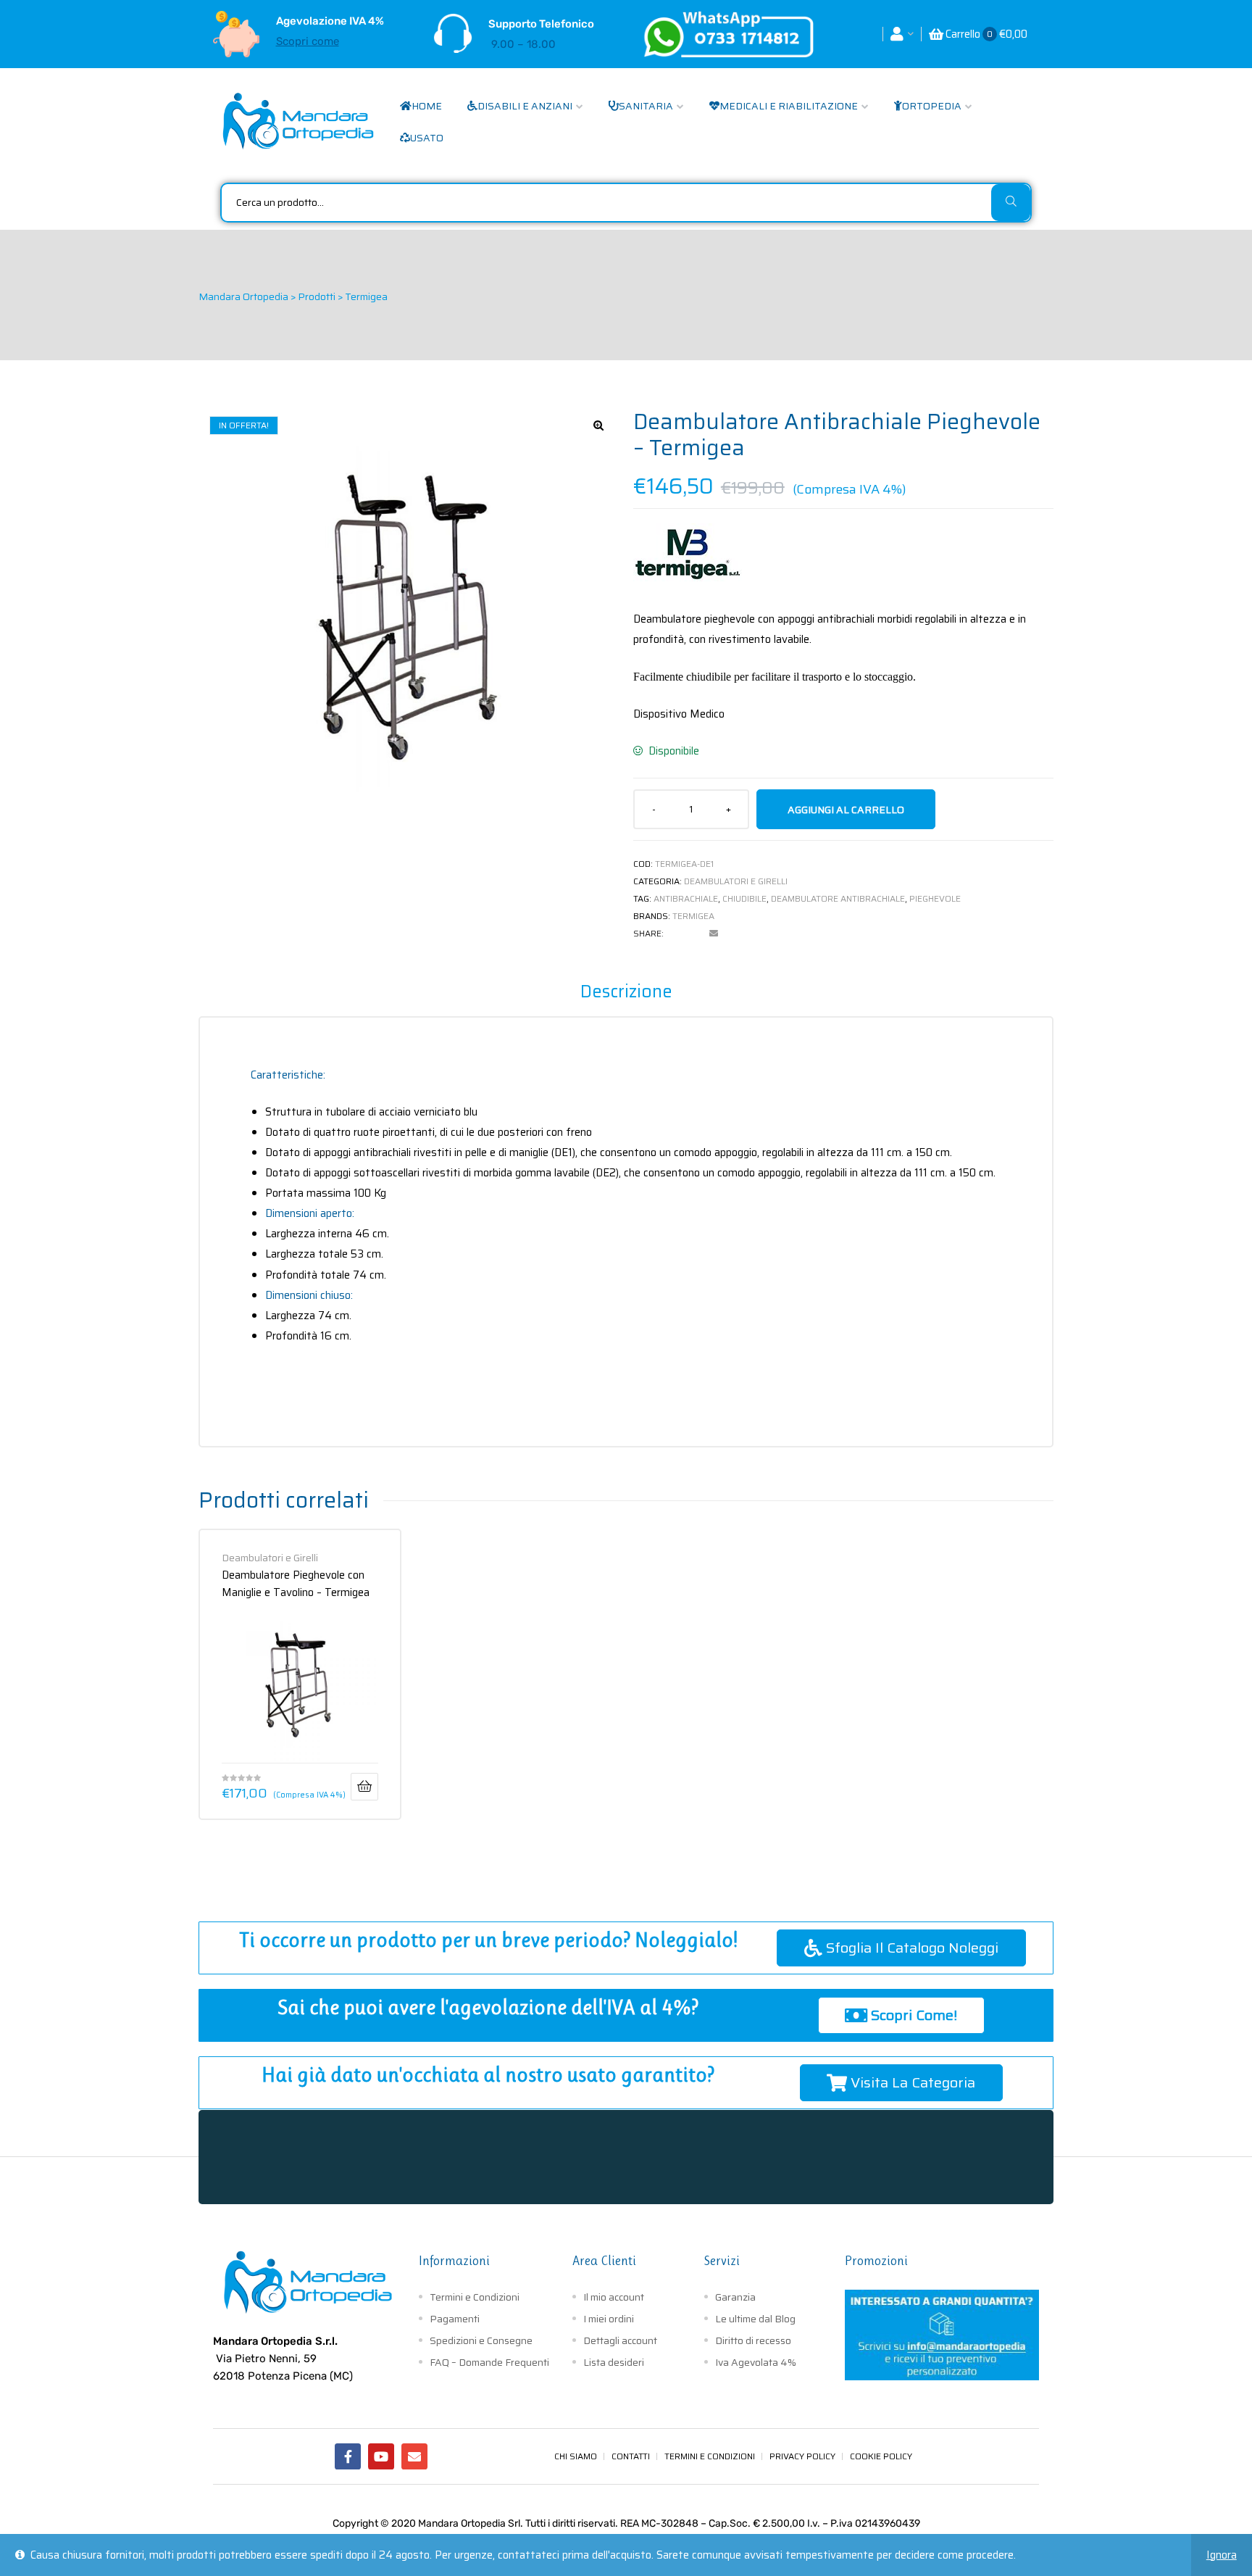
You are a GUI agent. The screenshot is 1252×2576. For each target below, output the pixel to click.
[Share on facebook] (675, 934)
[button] (598, 425)
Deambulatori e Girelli (736, 881)
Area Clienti (604, 2261)
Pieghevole (935, 898)
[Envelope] (414, 2456)
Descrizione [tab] (626, 992)
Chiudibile (744, 898)
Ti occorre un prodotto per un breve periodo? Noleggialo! (488, 1940)
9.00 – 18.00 (523, 44)
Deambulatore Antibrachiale (838, 898)
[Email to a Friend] (714, 934)
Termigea (693, 916)
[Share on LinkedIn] (694, 934)
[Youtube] (381, 2456)
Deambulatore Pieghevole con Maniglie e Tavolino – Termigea (296, 1583)
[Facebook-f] (348, 2456)
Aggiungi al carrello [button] (364, 1787)
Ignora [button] (1222, 2555)
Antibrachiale (686, 898)
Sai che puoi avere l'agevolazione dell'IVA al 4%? (488, 2007)
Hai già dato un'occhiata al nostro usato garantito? (488, 2075)
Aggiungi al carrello (846, 810)
